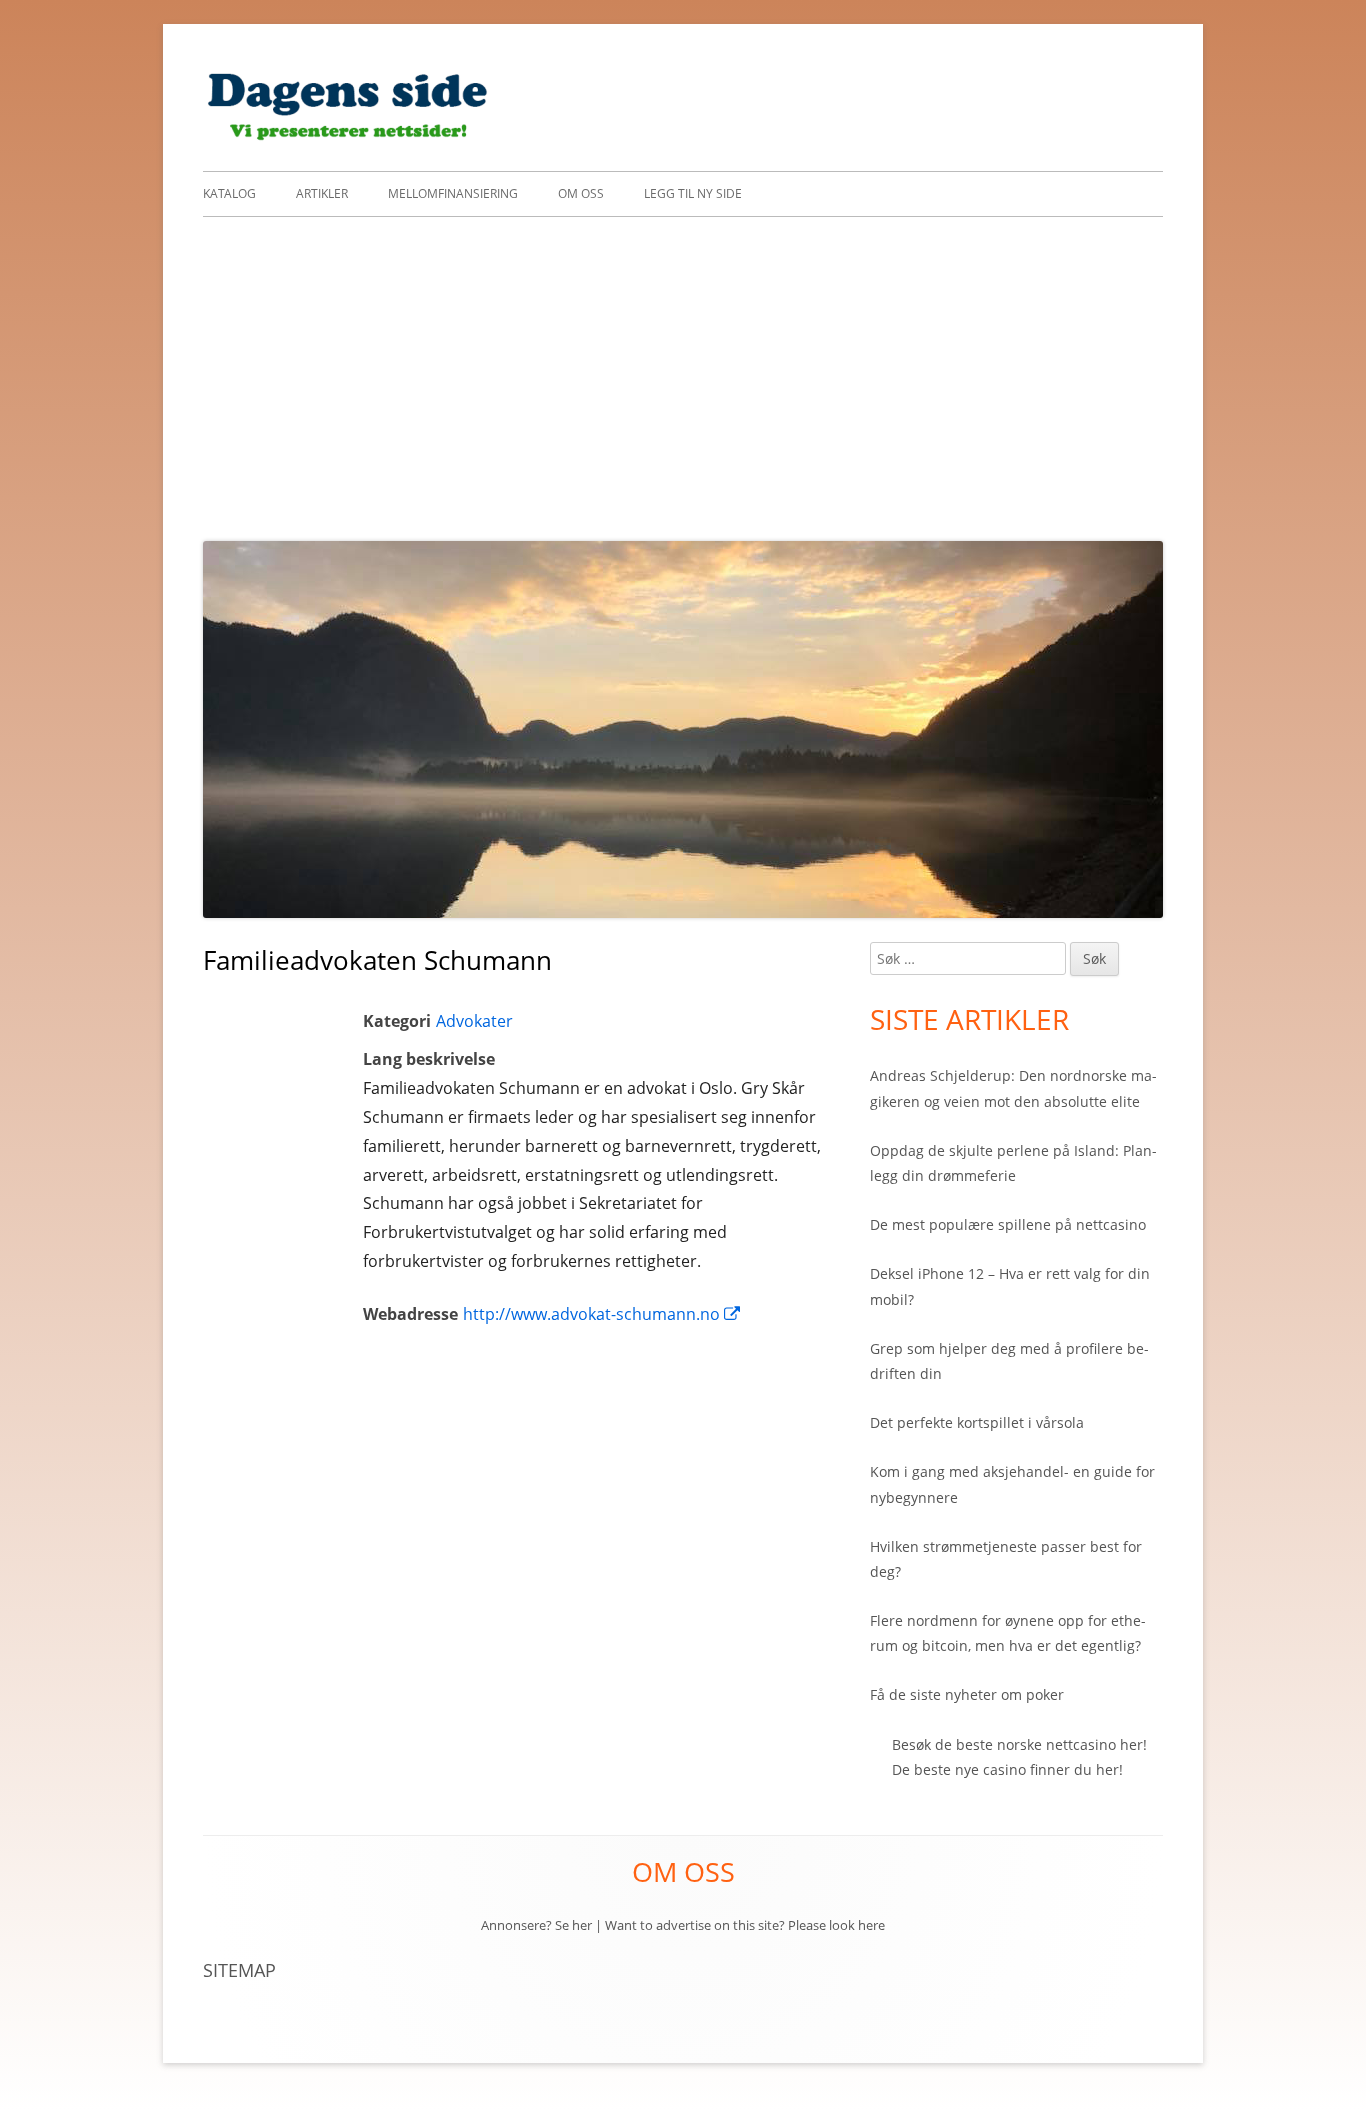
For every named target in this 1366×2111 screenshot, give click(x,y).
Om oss (581, 193)
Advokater (474, 1021)
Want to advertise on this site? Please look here (745, 1925)
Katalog (229, 193)
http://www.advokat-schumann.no (602, 1314)
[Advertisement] (683, 367)
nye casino (990, 1769)
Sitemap (239, 1970)
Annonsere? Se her (536, 1925)
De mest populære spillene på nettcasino (1008, 1224)
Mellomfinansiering (453, 193)
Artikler (322, 193)
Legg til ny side (693, 193)
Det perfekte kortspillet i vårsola (977, 1422)
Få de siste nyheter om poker (967, 1694)
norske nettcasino (1056, 1744)
